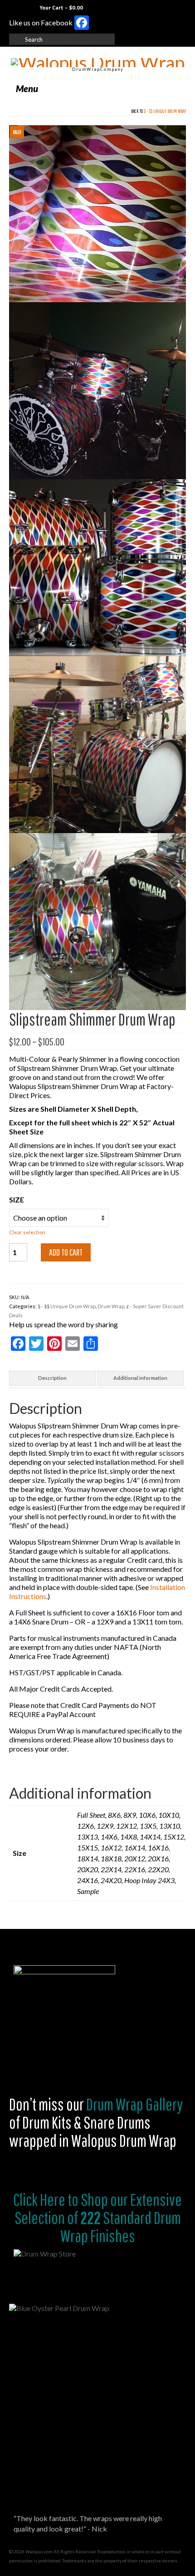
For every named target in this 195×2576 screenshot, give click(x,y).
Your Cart (61, 7)
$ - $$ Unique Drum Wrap (165, 111)
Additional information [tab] (140, 1378)
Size (17, 1200)
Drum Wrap (111, 1306)
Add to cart (66, 1252)
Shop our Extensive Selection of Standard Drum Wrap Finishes (98, 2218)
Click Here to (46, 2199)
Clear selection (27, 1232)
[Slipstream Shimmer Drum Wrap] (97, 213)
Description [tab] (52, 1378)
